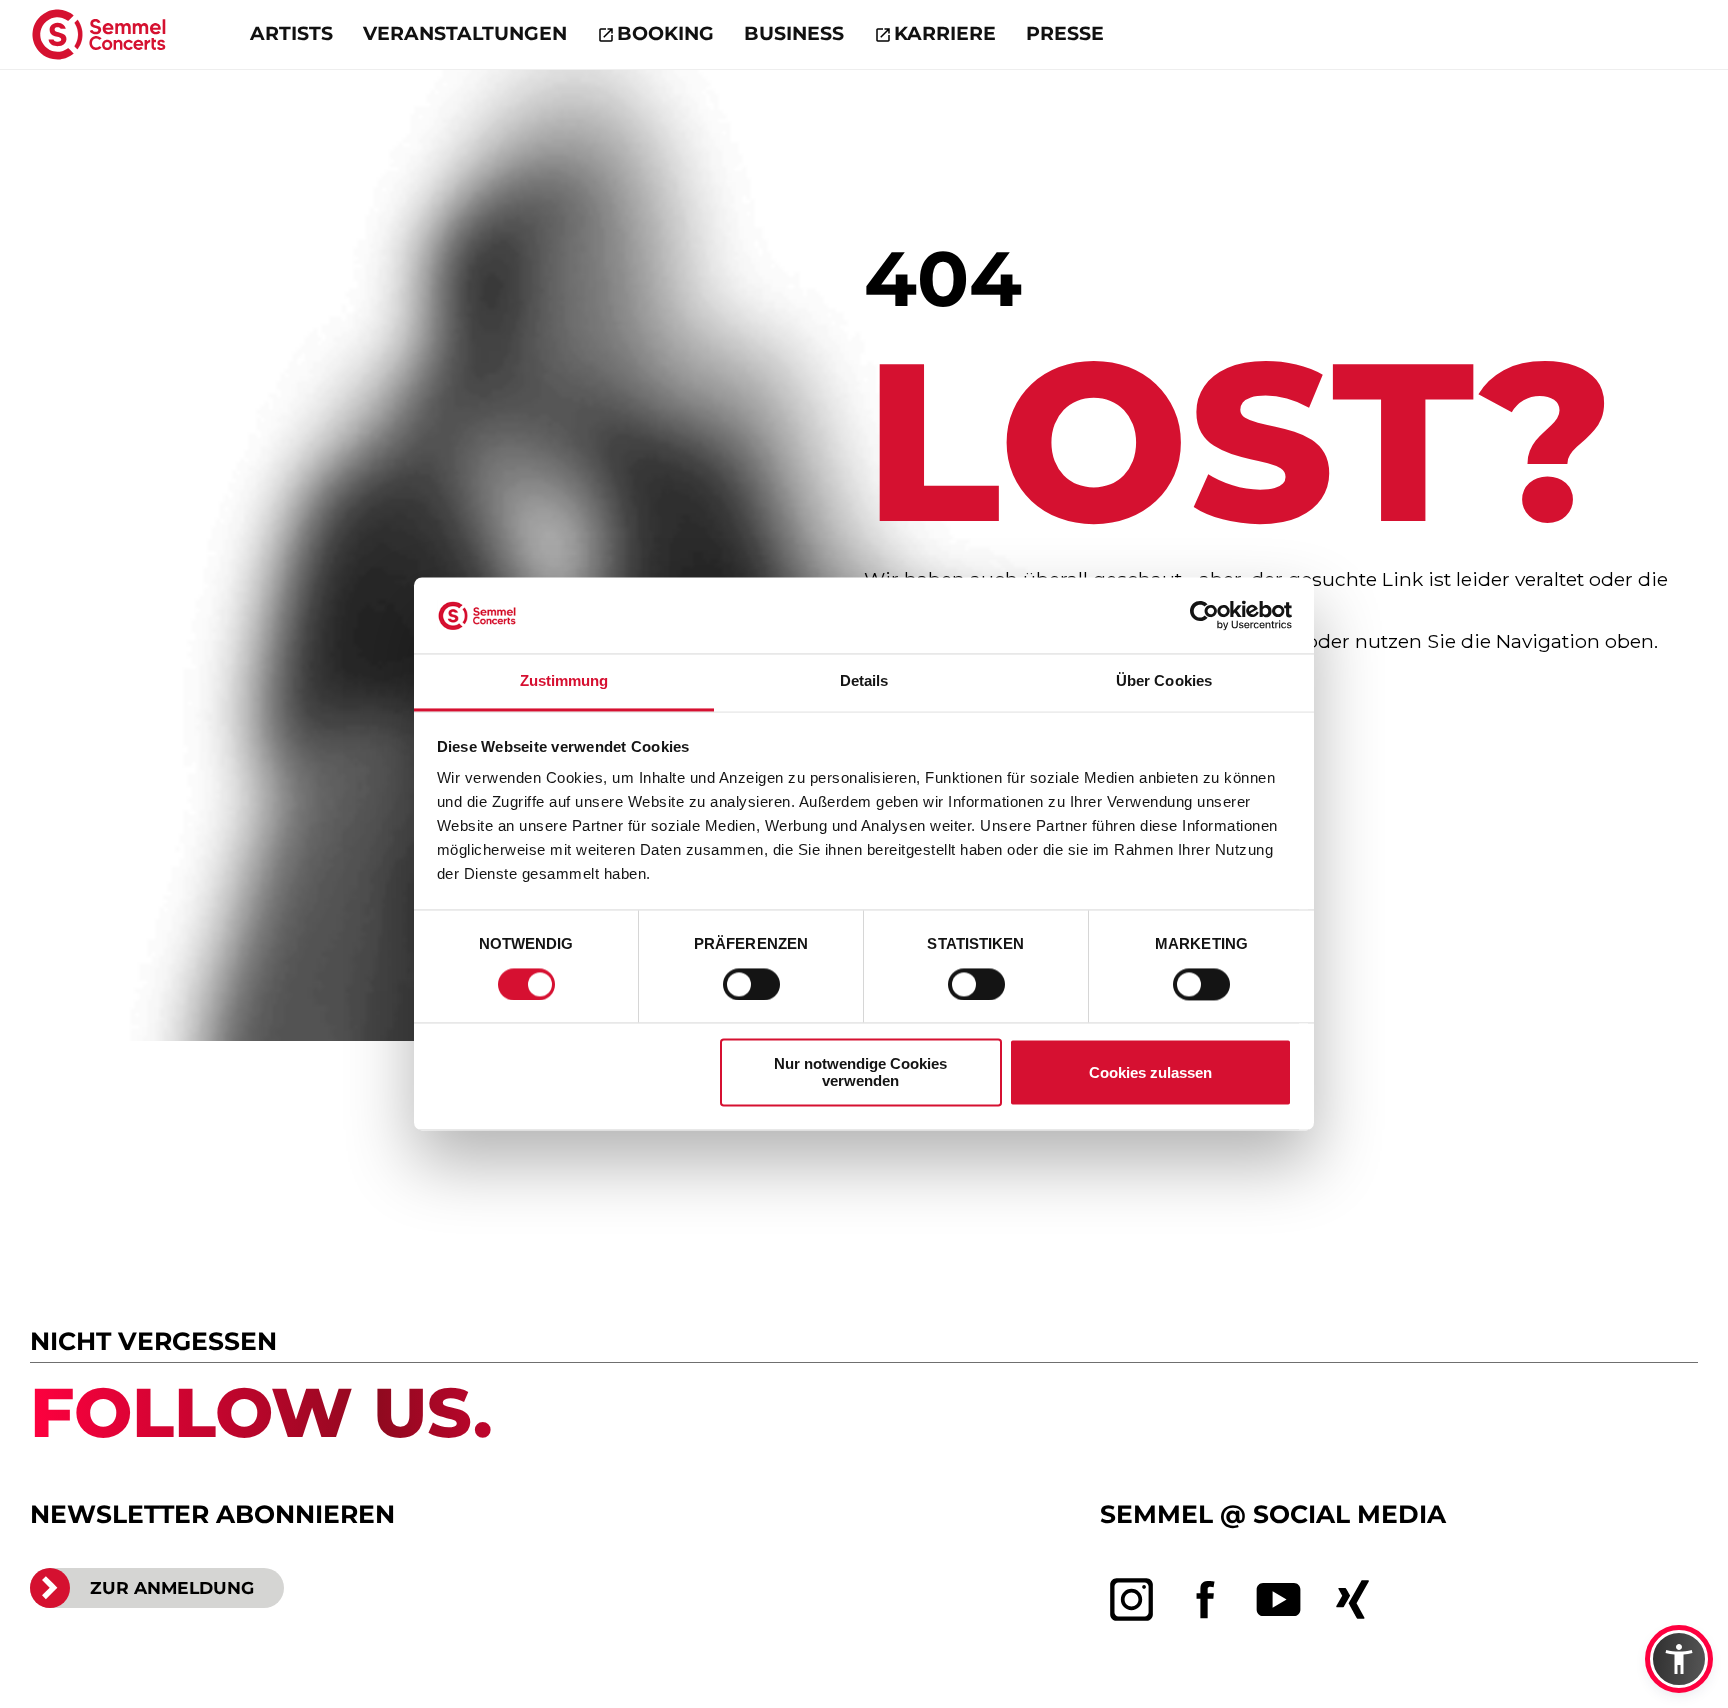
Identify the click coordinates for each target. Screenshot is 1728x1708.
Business (794, 33)
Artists (291, 33)
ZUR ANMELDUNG (172, 1587)
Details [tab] (864, 681)
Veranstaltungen (465, 33)
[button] (1679, 1659)
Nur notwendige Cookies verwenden (860, 1073)
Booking (665, 33)
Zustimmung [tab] (564, 681)
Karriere (945, 33)
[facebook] (1206, 1600)
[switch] (751, 985)
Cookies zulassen (1150, 1073)
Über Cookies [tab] (1164, 681)
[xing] (1353, 1600)
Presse (1065, 33)
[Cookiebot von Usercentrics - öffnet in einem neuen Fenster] (1204, 616)
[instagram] (1132, 1600)
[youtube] (1279, 1600)
